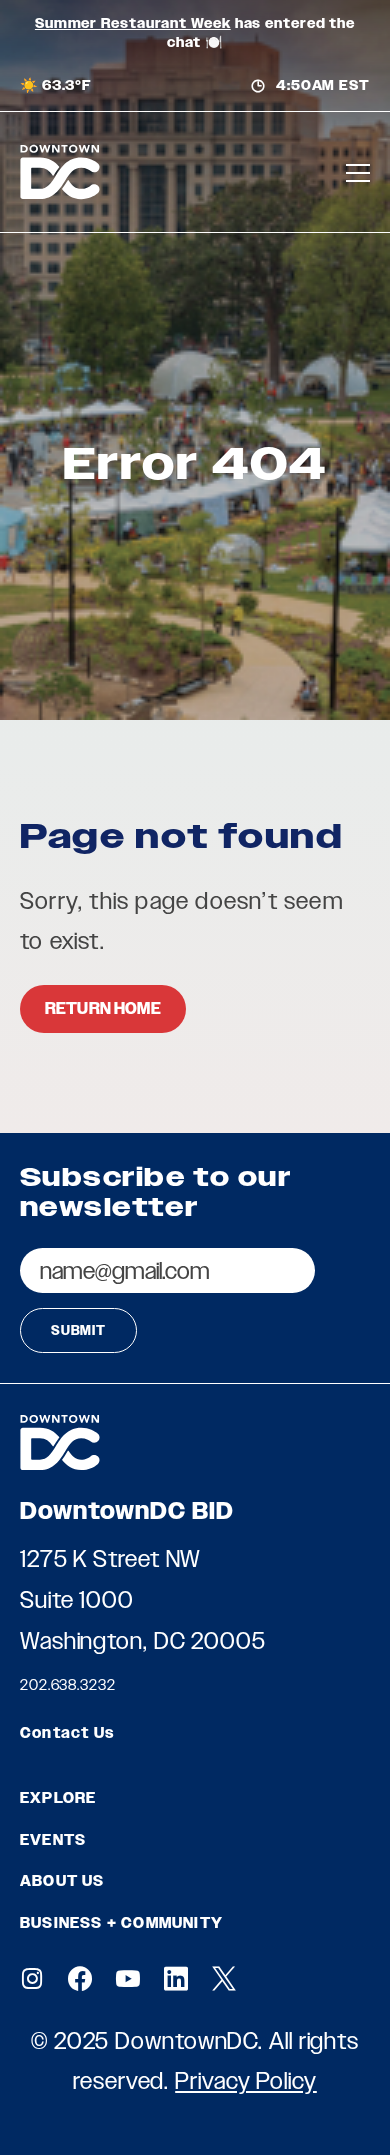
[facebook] (80, 1978)
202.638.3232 (68, 1684)
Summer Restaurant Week (133, 23)
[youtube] (128, 1978)
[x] (224, 1978)
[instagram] (32, 1978)
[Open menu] (358, 172)
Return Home (103, 1008)
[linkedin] (176, 1978)
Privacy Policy (246, 2080)
